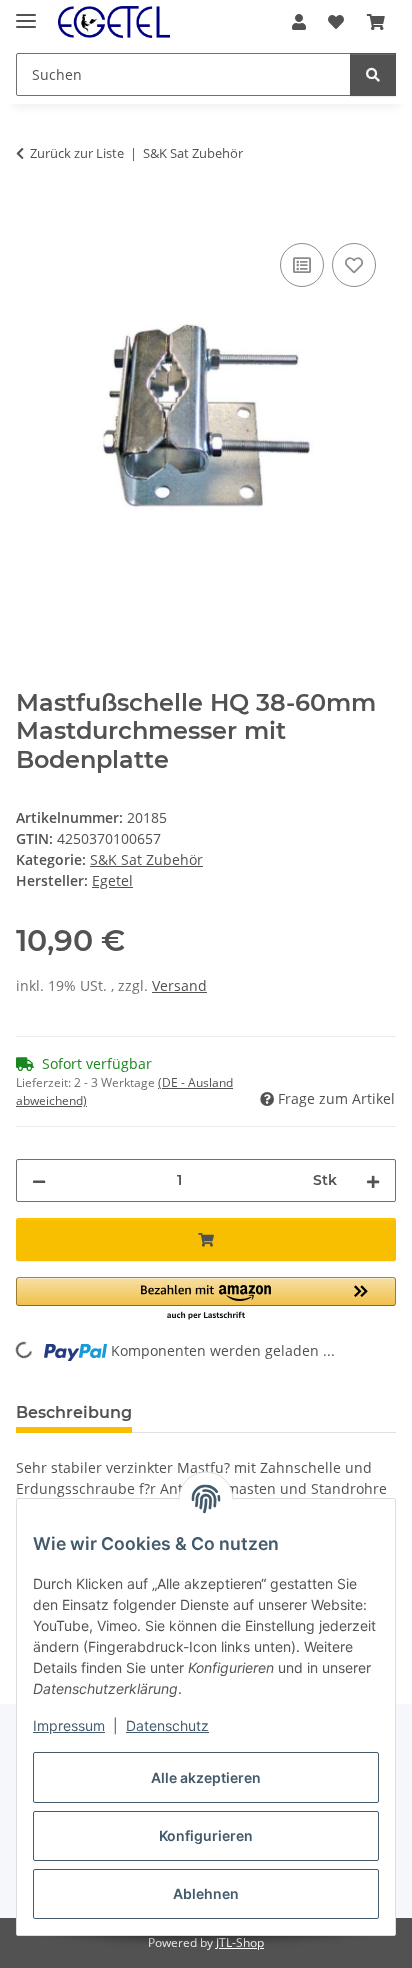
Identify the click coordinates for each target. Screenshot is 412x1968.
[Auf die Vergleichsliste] (302, 265)
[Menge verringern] (39, 1180)
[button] (299, 22)
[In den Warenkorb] (32, 216)
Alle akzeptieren (206, 1777)
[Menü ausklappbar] (26, 12)
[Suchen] (373, 74)
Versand (179, 985)
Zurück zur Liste (77, 153)
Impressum (69, 1725)
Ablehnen (206, 1893)
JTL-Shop (240, 1942)
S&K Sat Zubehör (146, 859)
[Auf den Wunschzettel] (354, 265)
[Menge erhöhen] (373, 1180)
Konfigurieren (206, 1835)
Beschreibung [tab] (74, 1412)
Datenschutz (167, 1725)
